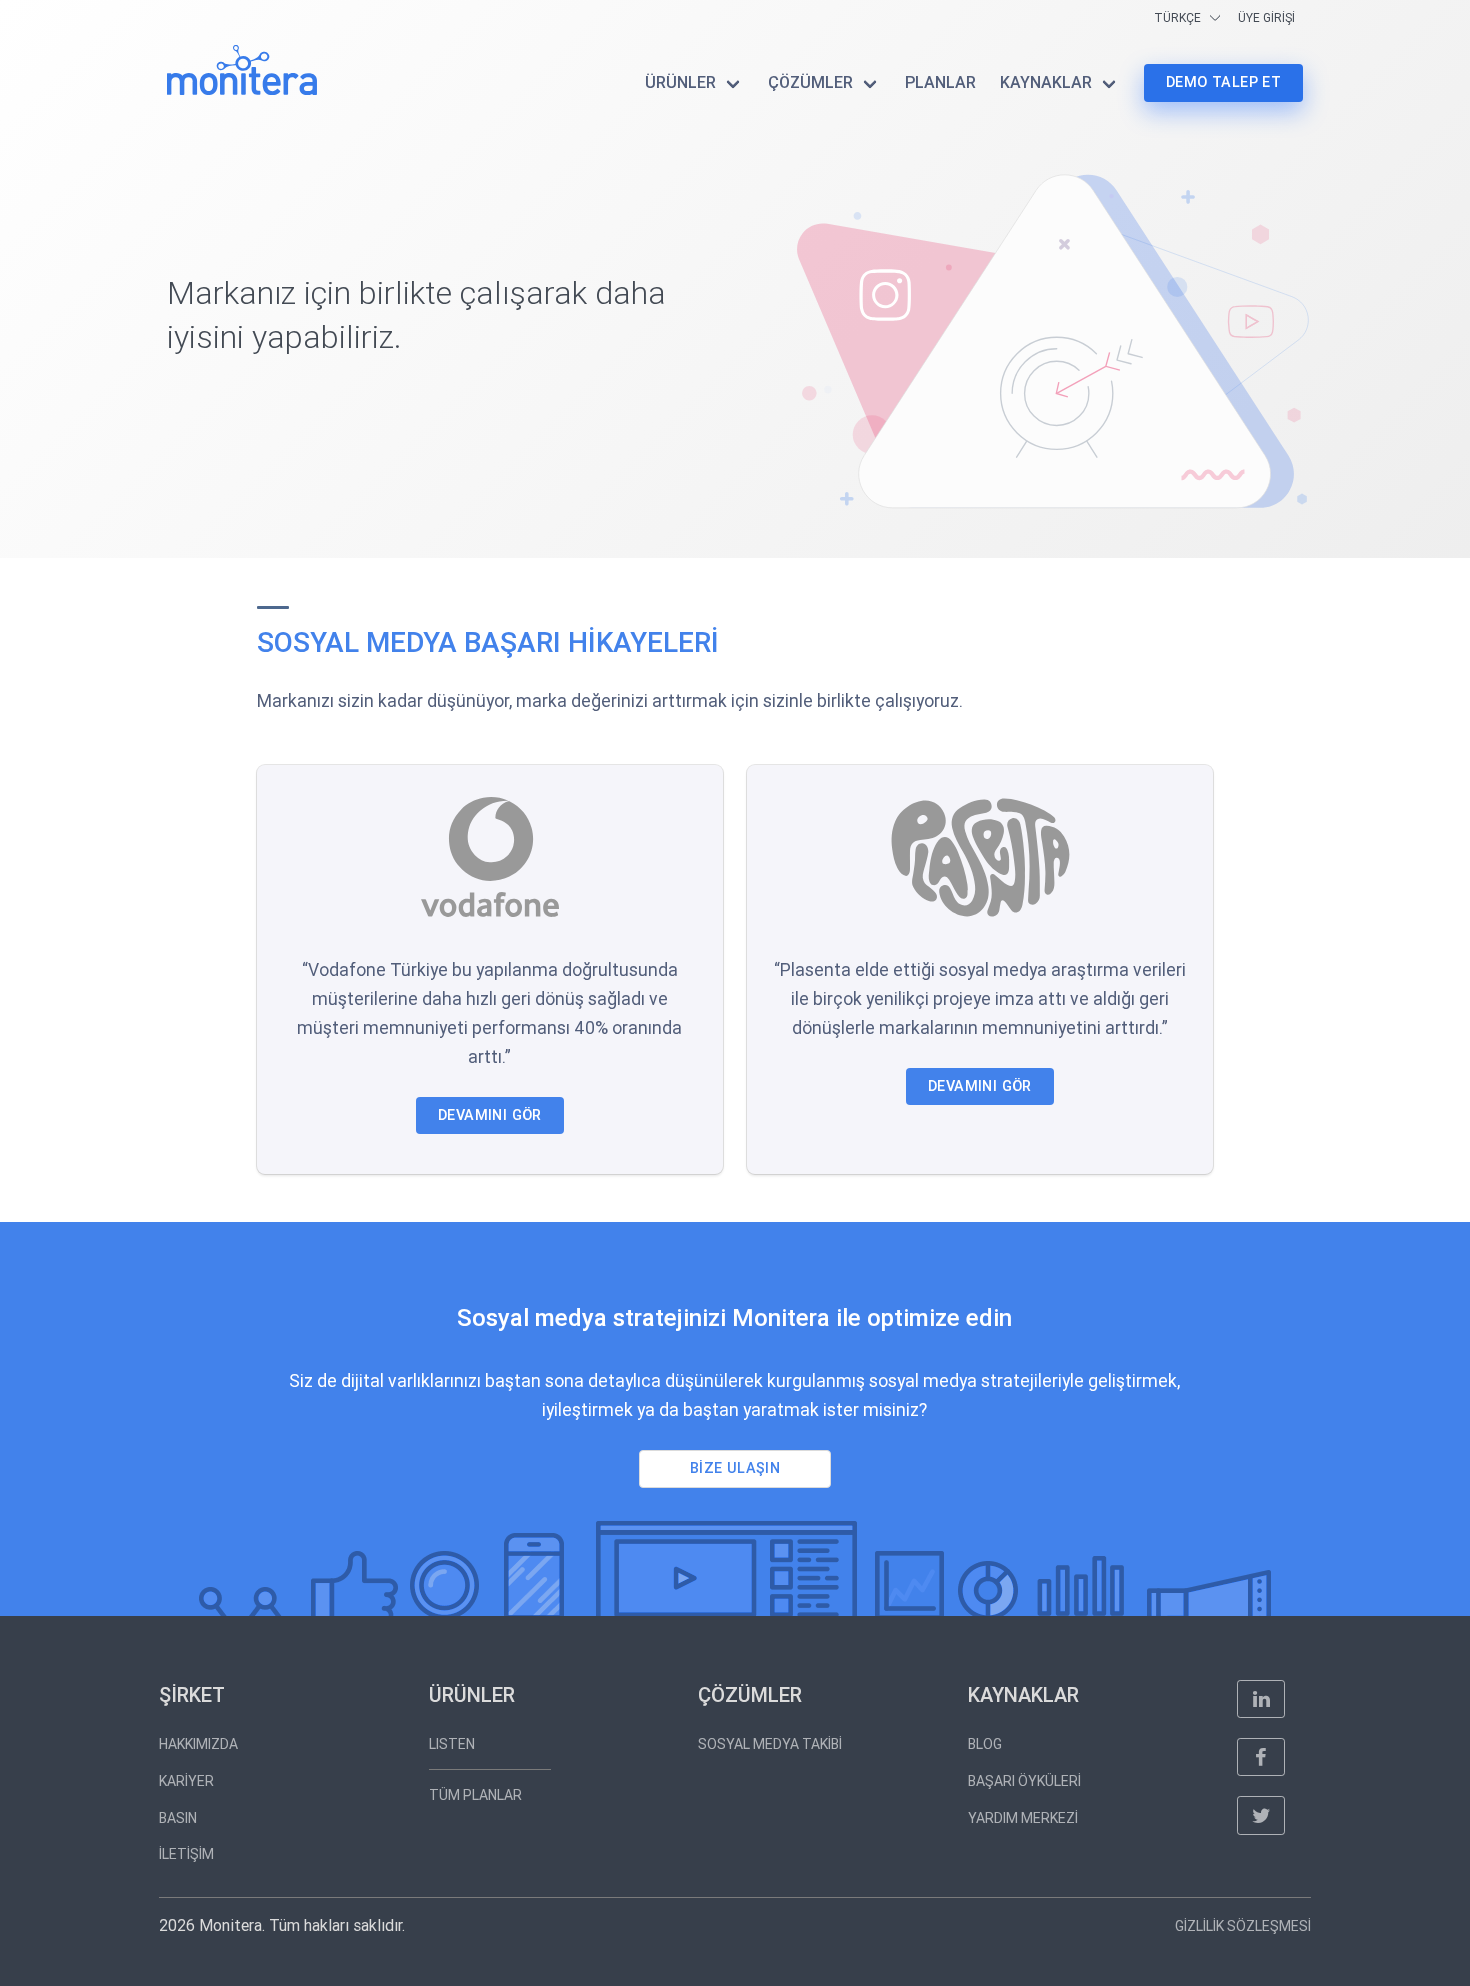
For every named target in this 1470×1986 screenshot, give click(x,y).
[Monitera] (242, 70)
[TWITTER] (1261, 1815)
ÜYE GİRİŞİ (1266, 18)
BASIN (178, 1818)
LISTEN (452, 1744)
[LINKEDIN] (1261, 1699)
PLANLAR (940, 82)
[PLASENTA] (980, 857)
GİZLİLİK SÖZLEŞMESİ (1243, 1926)
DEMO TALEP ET (1223, 82)
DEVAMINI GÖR (490, 1115)
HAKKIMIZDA (198, 1744)
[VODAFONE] (489, 857)
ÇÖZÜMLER (810, 82)
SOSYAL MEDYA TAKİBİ (770, 1744)
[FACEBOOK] (1261, 1757)
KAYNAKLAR (1046, 82)
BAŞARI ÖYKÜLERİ (1024, 1781)
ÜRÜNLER (680, 82)
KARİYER (186, 1781)
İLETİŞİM (186, 1854)
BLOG (985, 1744)
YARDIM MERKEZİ (1023, 1818)
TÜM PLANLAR (475, 1795)
